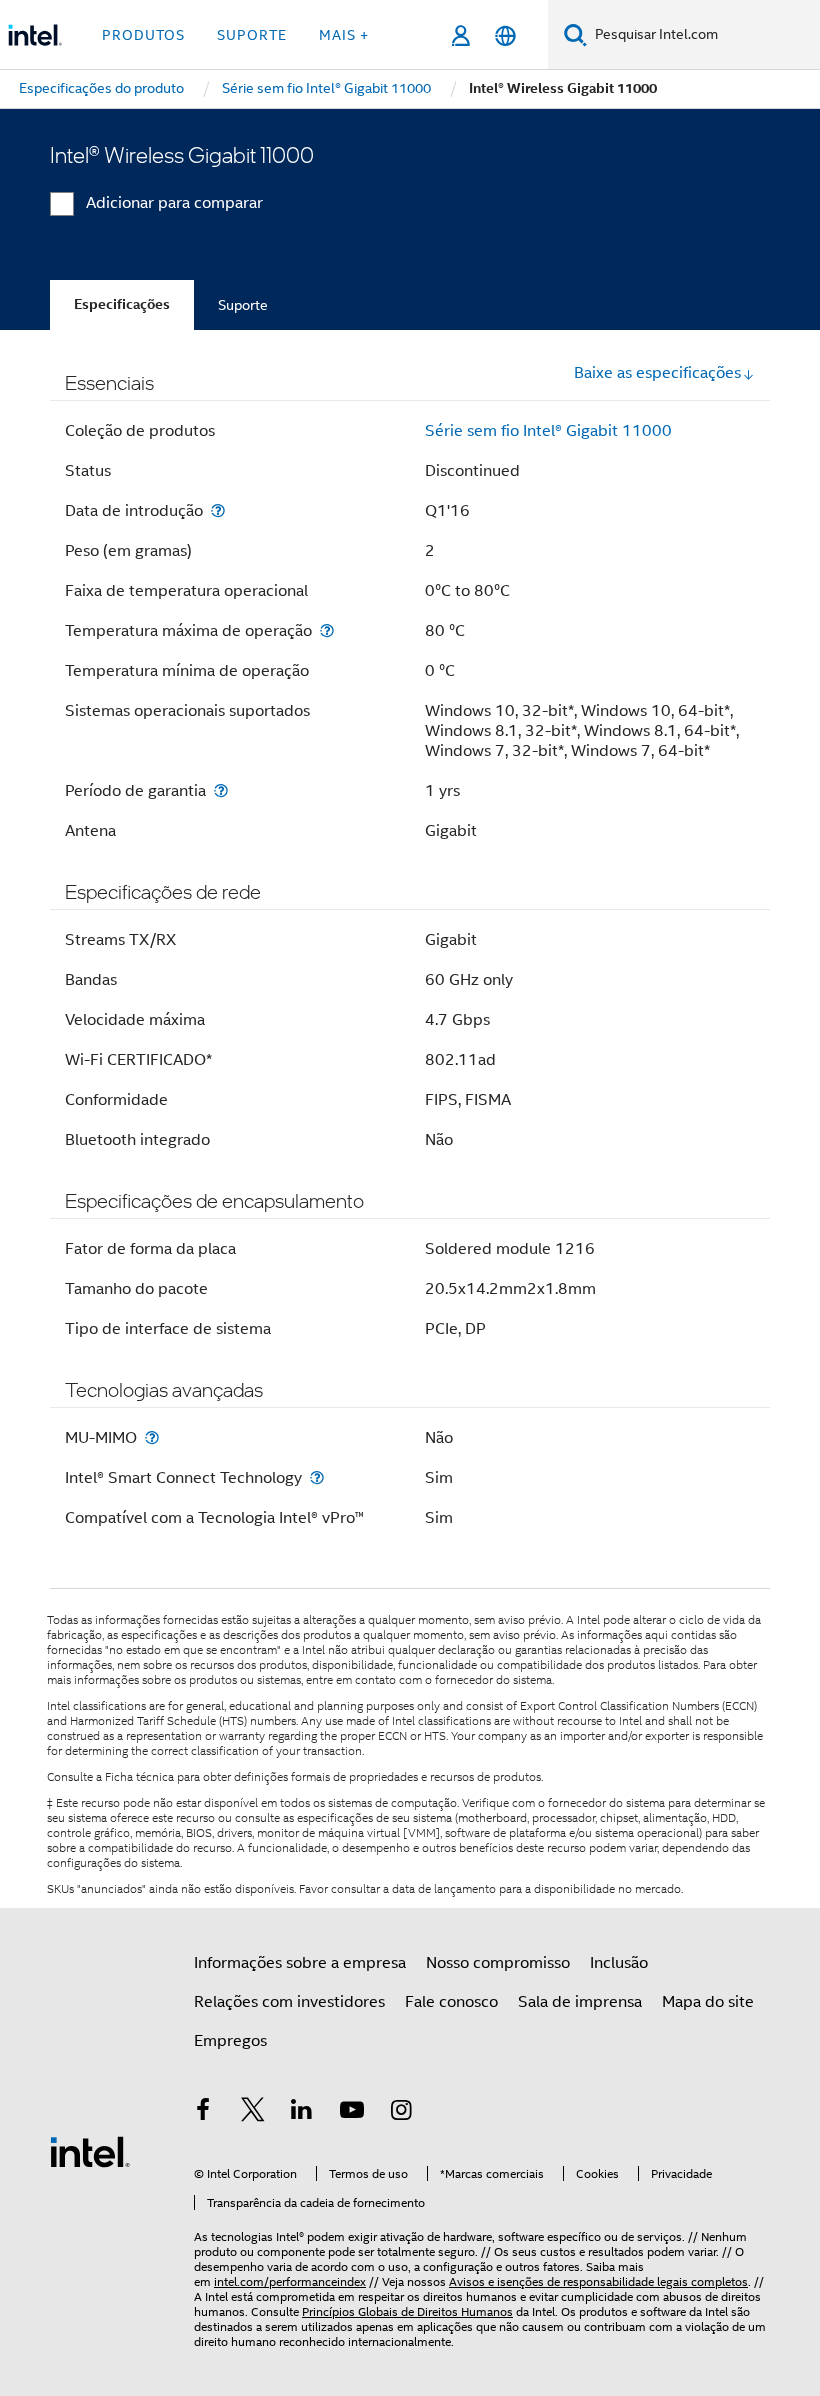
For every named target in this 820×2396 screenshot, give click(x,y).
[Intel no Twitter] (253, 2113)
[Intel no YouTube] (352, 2113)
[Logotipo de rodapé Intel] (90, 2151)
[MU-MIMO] (152, 1437)
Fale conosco (451, 2002)
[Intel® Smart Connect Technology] (317, 1477)
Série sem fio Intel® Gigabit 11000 (548, 431)
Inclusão (619, 1963)
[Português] (505, 35)
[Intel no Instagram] (401, 2113)
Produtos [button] (143, 35)
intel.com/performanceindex (290, 2281)
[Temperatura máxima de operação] (327, 630)
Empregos (230, 2041)
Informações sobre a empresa (300, 1963)
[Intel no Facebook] (203, 2113)
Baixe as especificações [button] (657, 373)
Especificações (122, 304)
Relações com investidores (289, 2002)
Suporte (243, 305)
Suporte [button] (252, 35)
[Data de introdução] (218, 510)
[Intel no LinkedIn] (302, 2113)
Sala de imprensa (580, 2002)
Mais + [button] (344, 35)
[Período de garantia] (221, 790)
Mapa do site (708, 2002)
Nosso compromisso (498, 1963)
